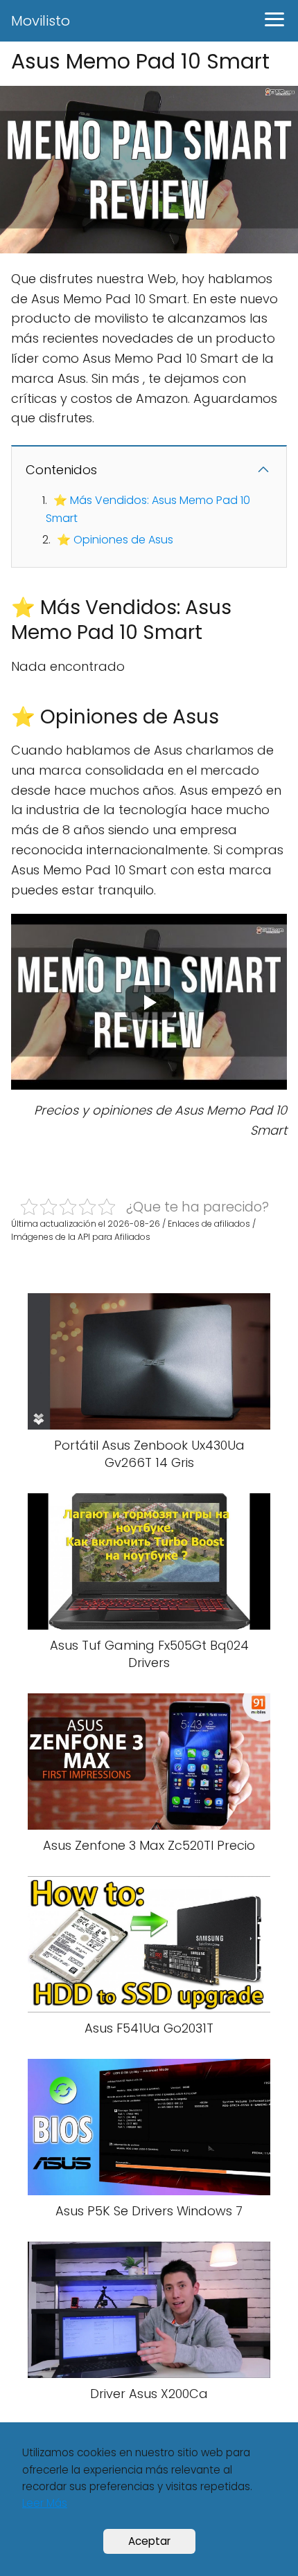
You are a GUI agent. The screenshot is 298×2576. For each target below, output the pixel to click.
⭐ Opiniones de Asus (115, 540)
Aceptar (149, 2541)
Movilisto (41, 21)
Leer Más (45, 2503)
